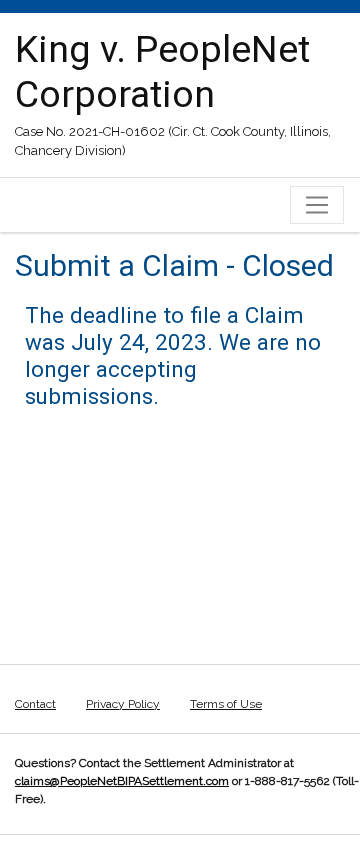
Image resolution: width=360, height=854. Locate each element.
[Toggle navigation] (317, 205)
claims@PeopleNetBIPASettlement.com (122, 781)
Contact (35, 704)
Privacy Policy (123, 704)
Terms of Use (226, 704)
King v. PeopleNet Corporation (162, 71)
